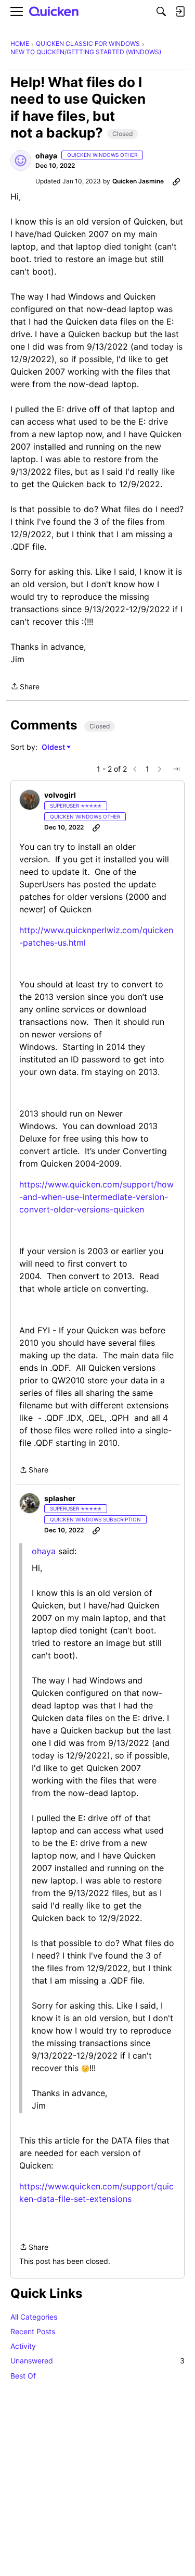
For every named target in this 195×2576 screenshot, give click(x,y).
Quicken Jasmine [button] (138, 181)
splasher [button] (60, 1498)
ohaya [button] (46, 156)
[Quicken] (54, 12)
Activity (23, 2346)
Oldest (54, 747)
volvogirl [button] (60, 795)
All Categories (34, 2317)
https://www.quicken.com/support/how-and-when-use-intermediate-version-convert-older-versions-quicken (96, 1197)
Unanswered (97, 2361)
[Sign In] (180, 11)
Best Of (23, 2376)
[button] (21, 160)
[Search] (161, 11)
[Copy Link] (176, 181)
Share (25, 687)
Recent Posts (33, 2331)
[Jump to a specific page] (176, 769)
